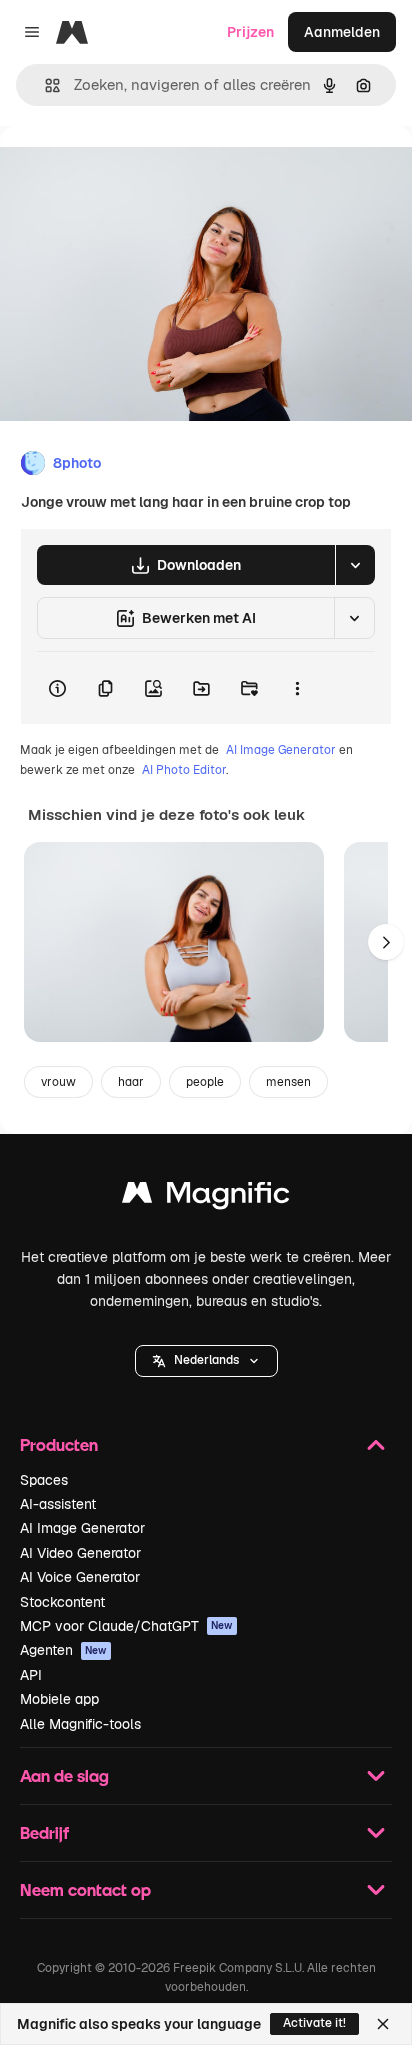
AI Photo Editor (184, 770)
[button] (206, 1361)
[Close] (383, 2024)
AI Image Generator (281, 750)
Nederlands (206, 1360)
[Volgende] (386, 942)
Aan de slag (64, 1775)
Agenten (63, 1650)
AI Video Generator (80, 1553)
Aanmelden (342, 32)
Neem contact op (85, 1889)
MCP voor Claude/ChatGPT (126, 1626)
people (205, 1082)
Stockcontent (62, 1602)
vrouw (58, 1082)
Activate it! (314, 2023)
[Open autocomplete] (44, 85)
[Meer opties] (297, 688)
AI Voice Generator (80, 1577)
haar (131, 1082)
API (31, 1675)
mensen (288, 1082)
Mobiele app (59, 1699)
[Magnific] (206, 1197)
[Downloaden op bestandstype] (355, 565)
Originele (131, 171)
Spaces (44, 1480)
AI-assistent (58, 1504)
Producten (59, 1444)
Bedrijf (44, 1832)
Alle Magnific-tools (80, 1724)
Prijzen (250, 32)
